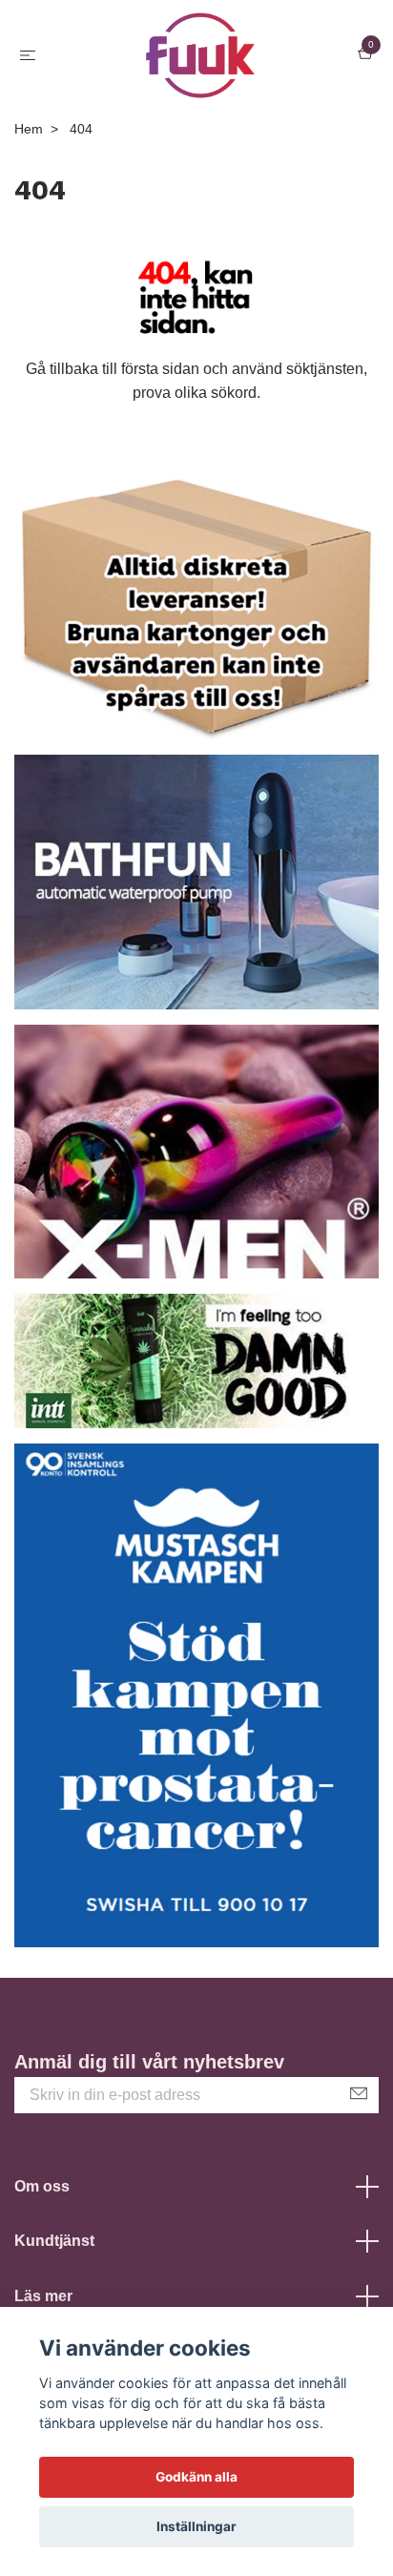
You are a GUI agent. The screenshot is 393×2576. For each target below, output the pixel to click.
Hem (29, 129)
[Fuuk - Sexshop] (201, 55)
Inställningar (196, 2526)
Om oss (42, 2186)
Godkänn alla (196, 2477)
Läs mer (43, 2296)
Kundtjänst (54, 2241)
